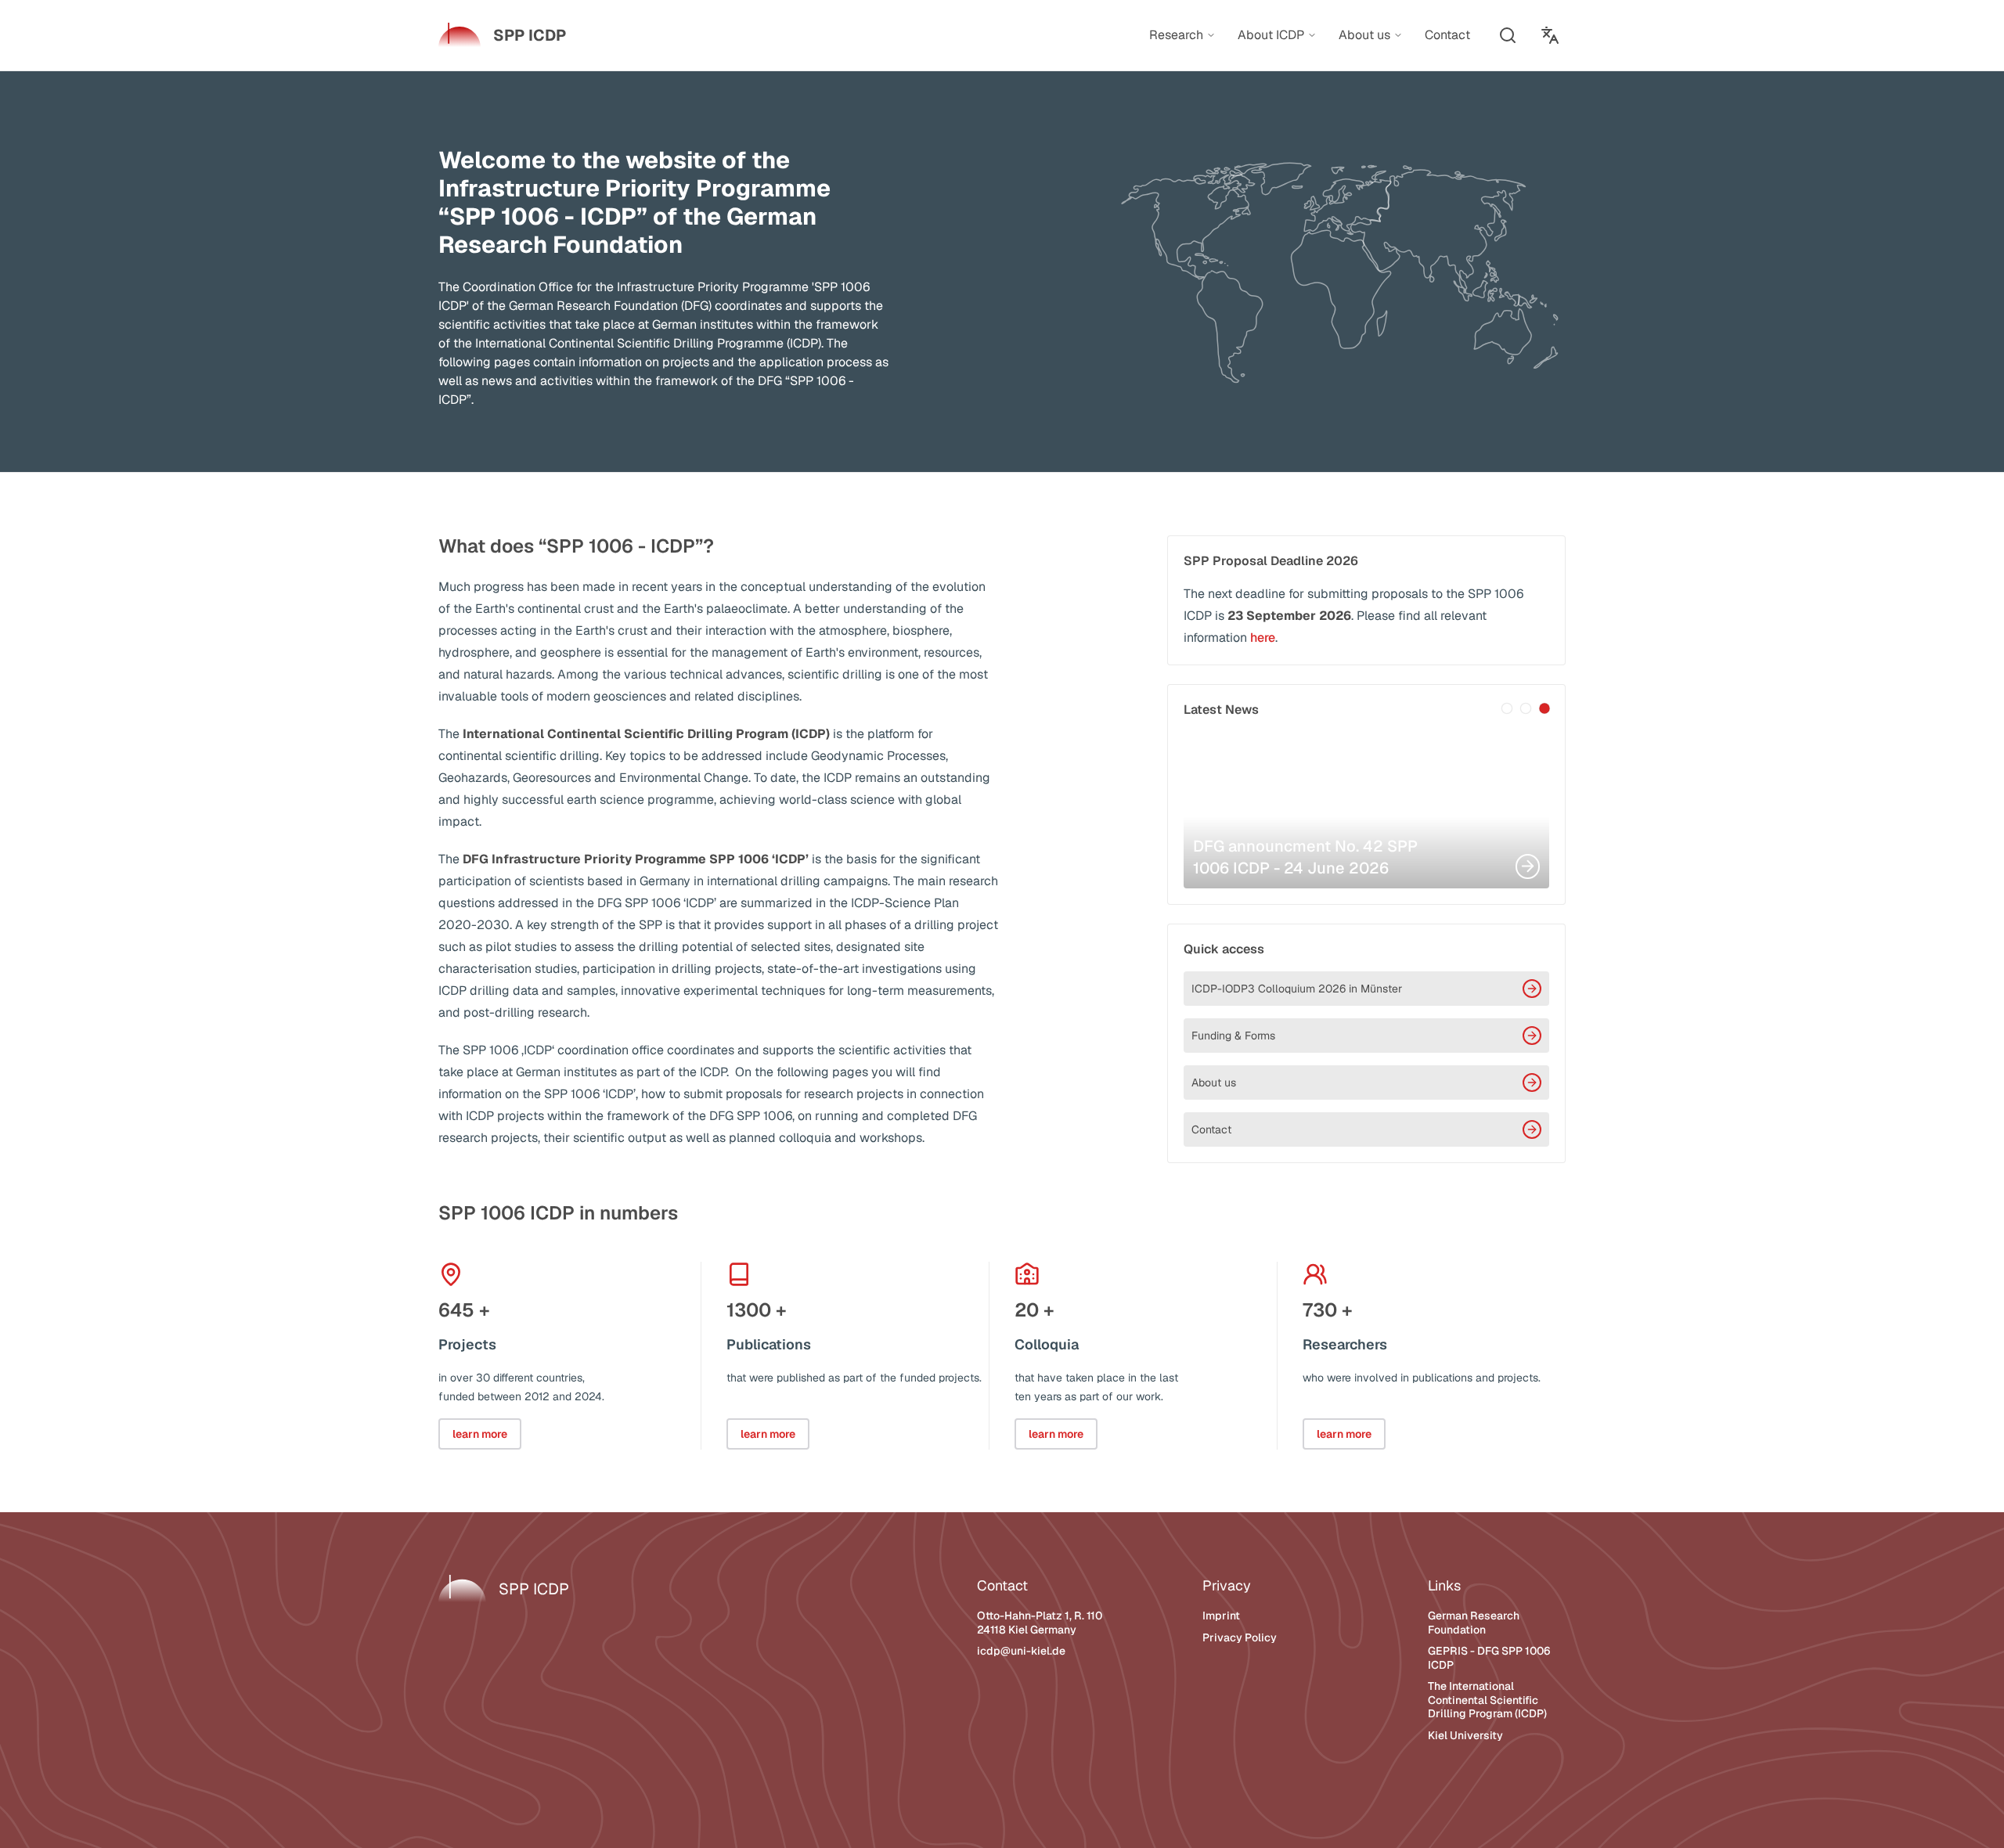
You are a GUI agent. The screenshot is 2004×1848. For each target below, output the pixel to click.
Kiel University (1465, 1735)
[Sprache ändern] (1550, 35)
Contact (1211, 1129)
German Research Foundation (1474, 1623)
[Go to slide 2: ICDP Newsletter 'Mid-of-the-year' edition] (1526, 708)
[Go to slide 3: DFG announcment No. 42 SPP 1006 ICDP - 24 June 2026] (1544, 708)
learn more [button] (480, 1434)
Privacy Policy (1240, 1637)
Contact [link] (1447, 35)
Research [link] (1176, 35)
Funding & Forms (1233, 1036)
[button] (1508, 35)
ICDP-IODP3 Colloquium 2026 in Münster (1297, 989)
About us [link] (1364, 35)
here (1263, 638)
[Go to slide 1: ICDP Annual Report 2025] (1507, 708)
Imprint (1221, 1616)
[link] (502, 35)
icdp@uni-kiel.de (1021, 1651)
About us (1214, 1083)
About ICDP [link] (1271, 35)
